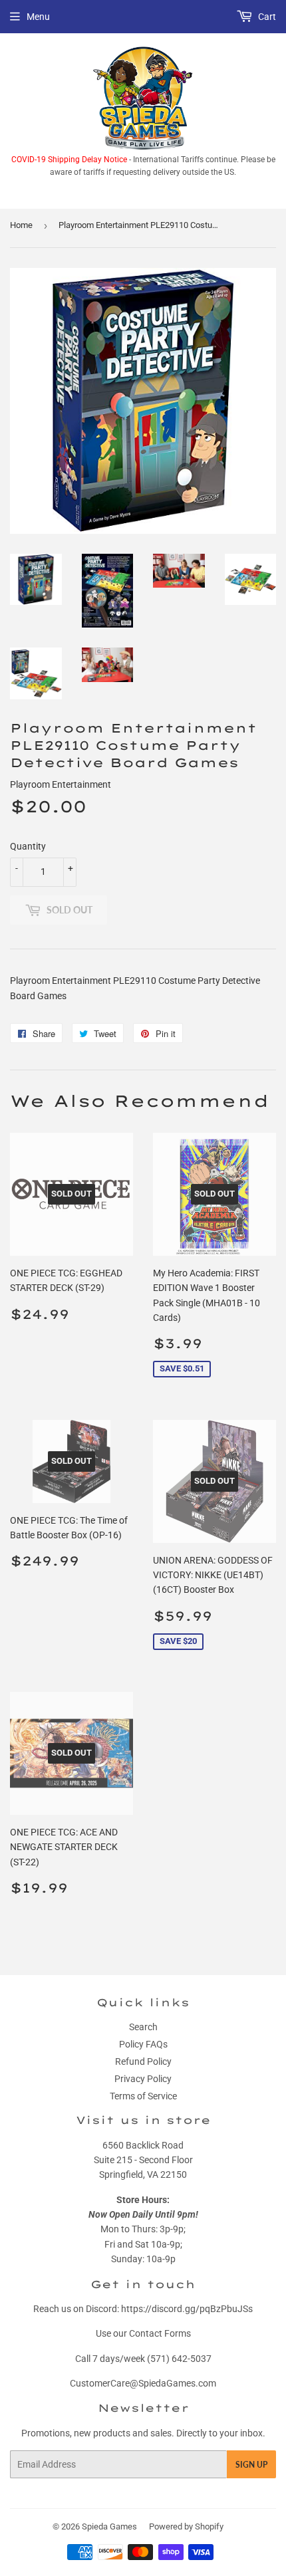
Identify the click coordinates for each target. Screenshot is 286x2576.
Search (143, 2027)
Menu (38, 17)
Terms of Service (143, 2096)
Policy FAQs (143, 2044)
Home (21, 225)
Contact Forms (160, 2333)
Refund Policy (143, 2061)
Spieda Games (109, 2526)
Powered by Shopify (186, 2526)
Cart (266, 17)
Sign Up (251, 2465)
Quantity (28, 846)
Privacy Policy (143, 2079)
